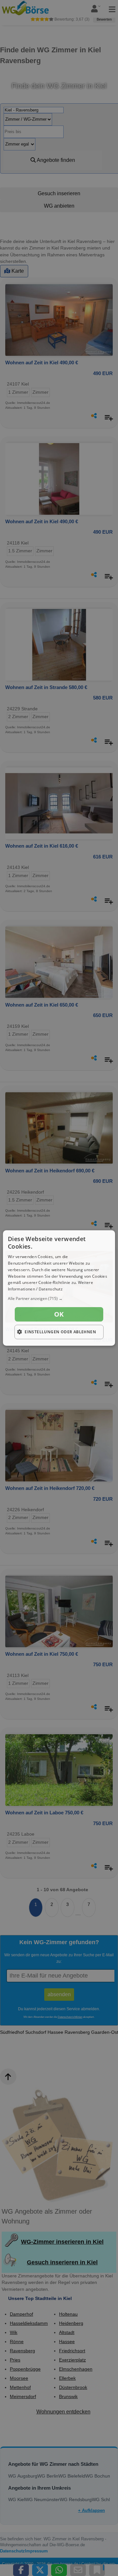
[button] (59, 1299)
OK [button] (59, 1314)
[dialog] (59, 1288)
